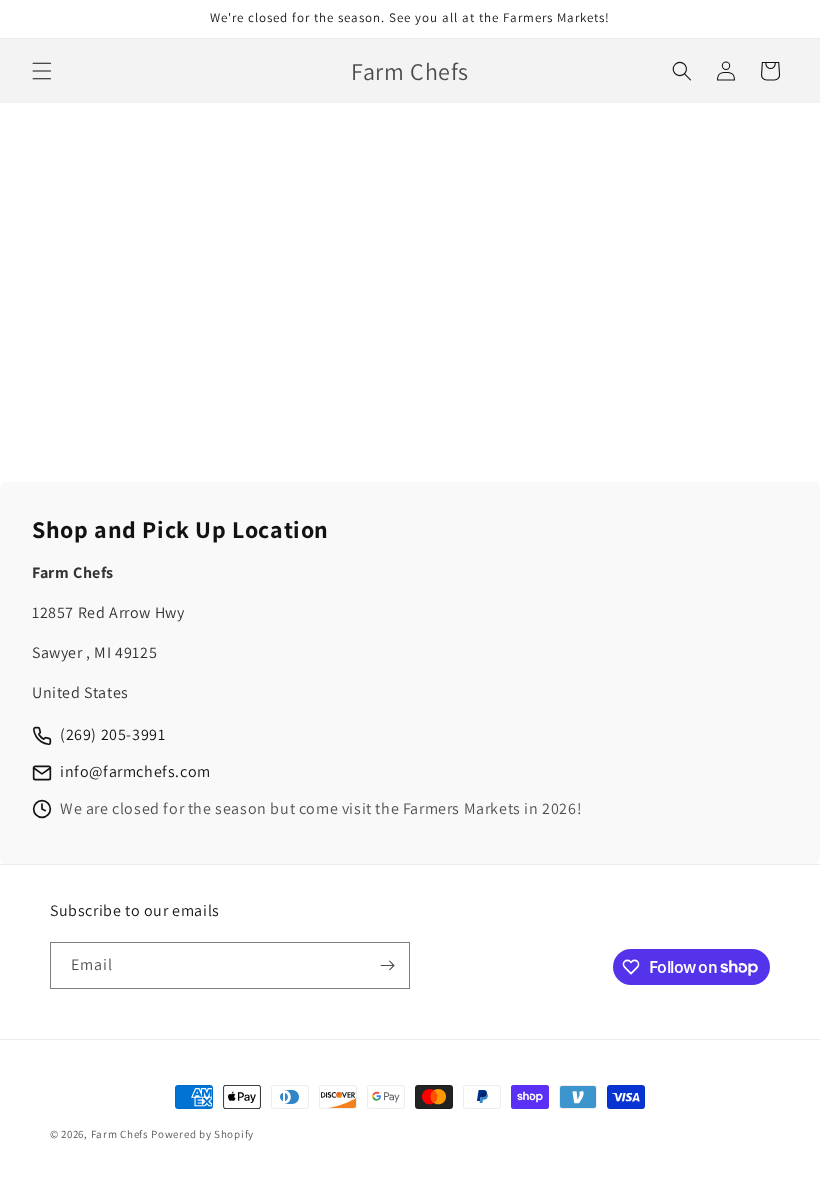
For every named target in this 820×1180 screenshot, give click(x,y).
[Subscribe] (387, 965)
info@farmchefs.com (135, 771)
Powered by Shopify (202, 1134)
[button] (42, 71)
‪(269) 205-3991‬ (112, 734)
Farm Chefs (120, 1134)
